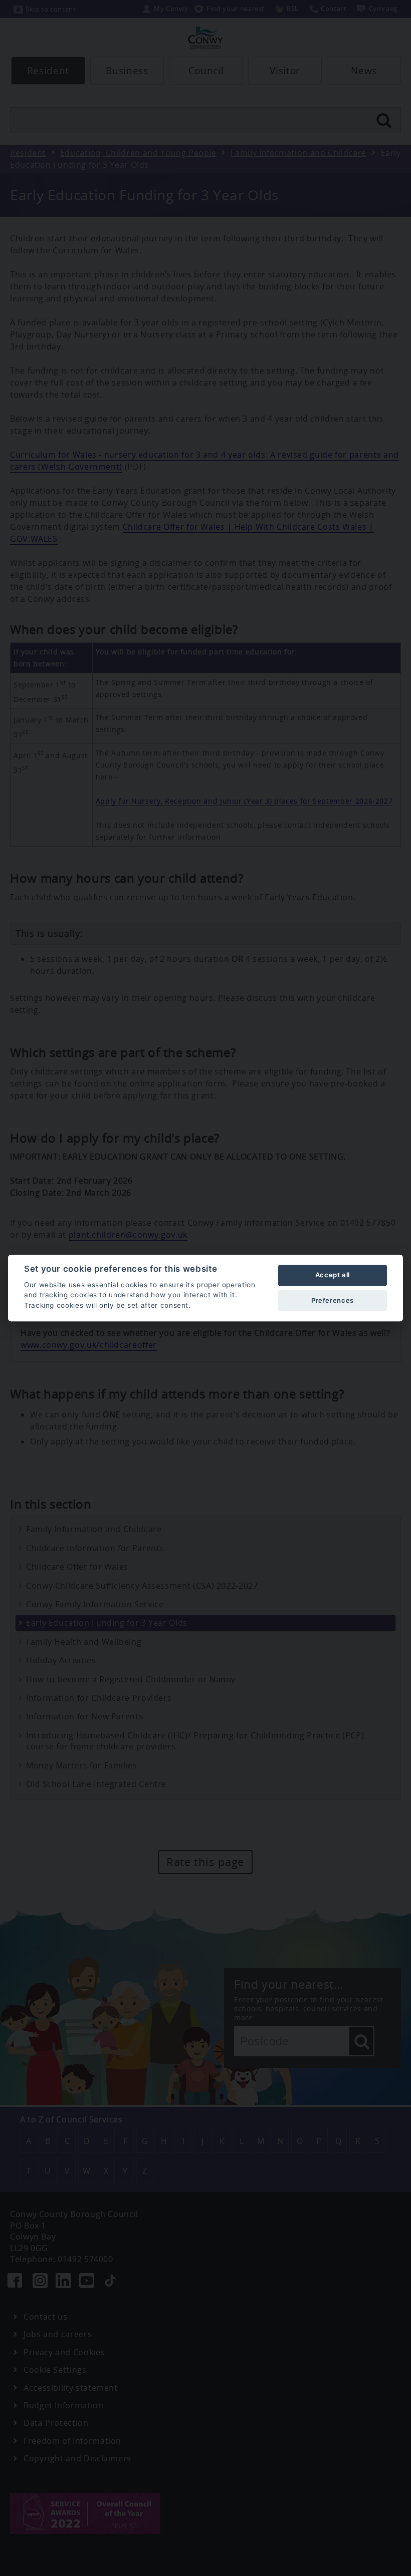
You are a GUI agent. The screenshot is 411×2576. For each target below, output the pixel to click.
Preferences (333, 1300)
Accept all (333, 1275)
